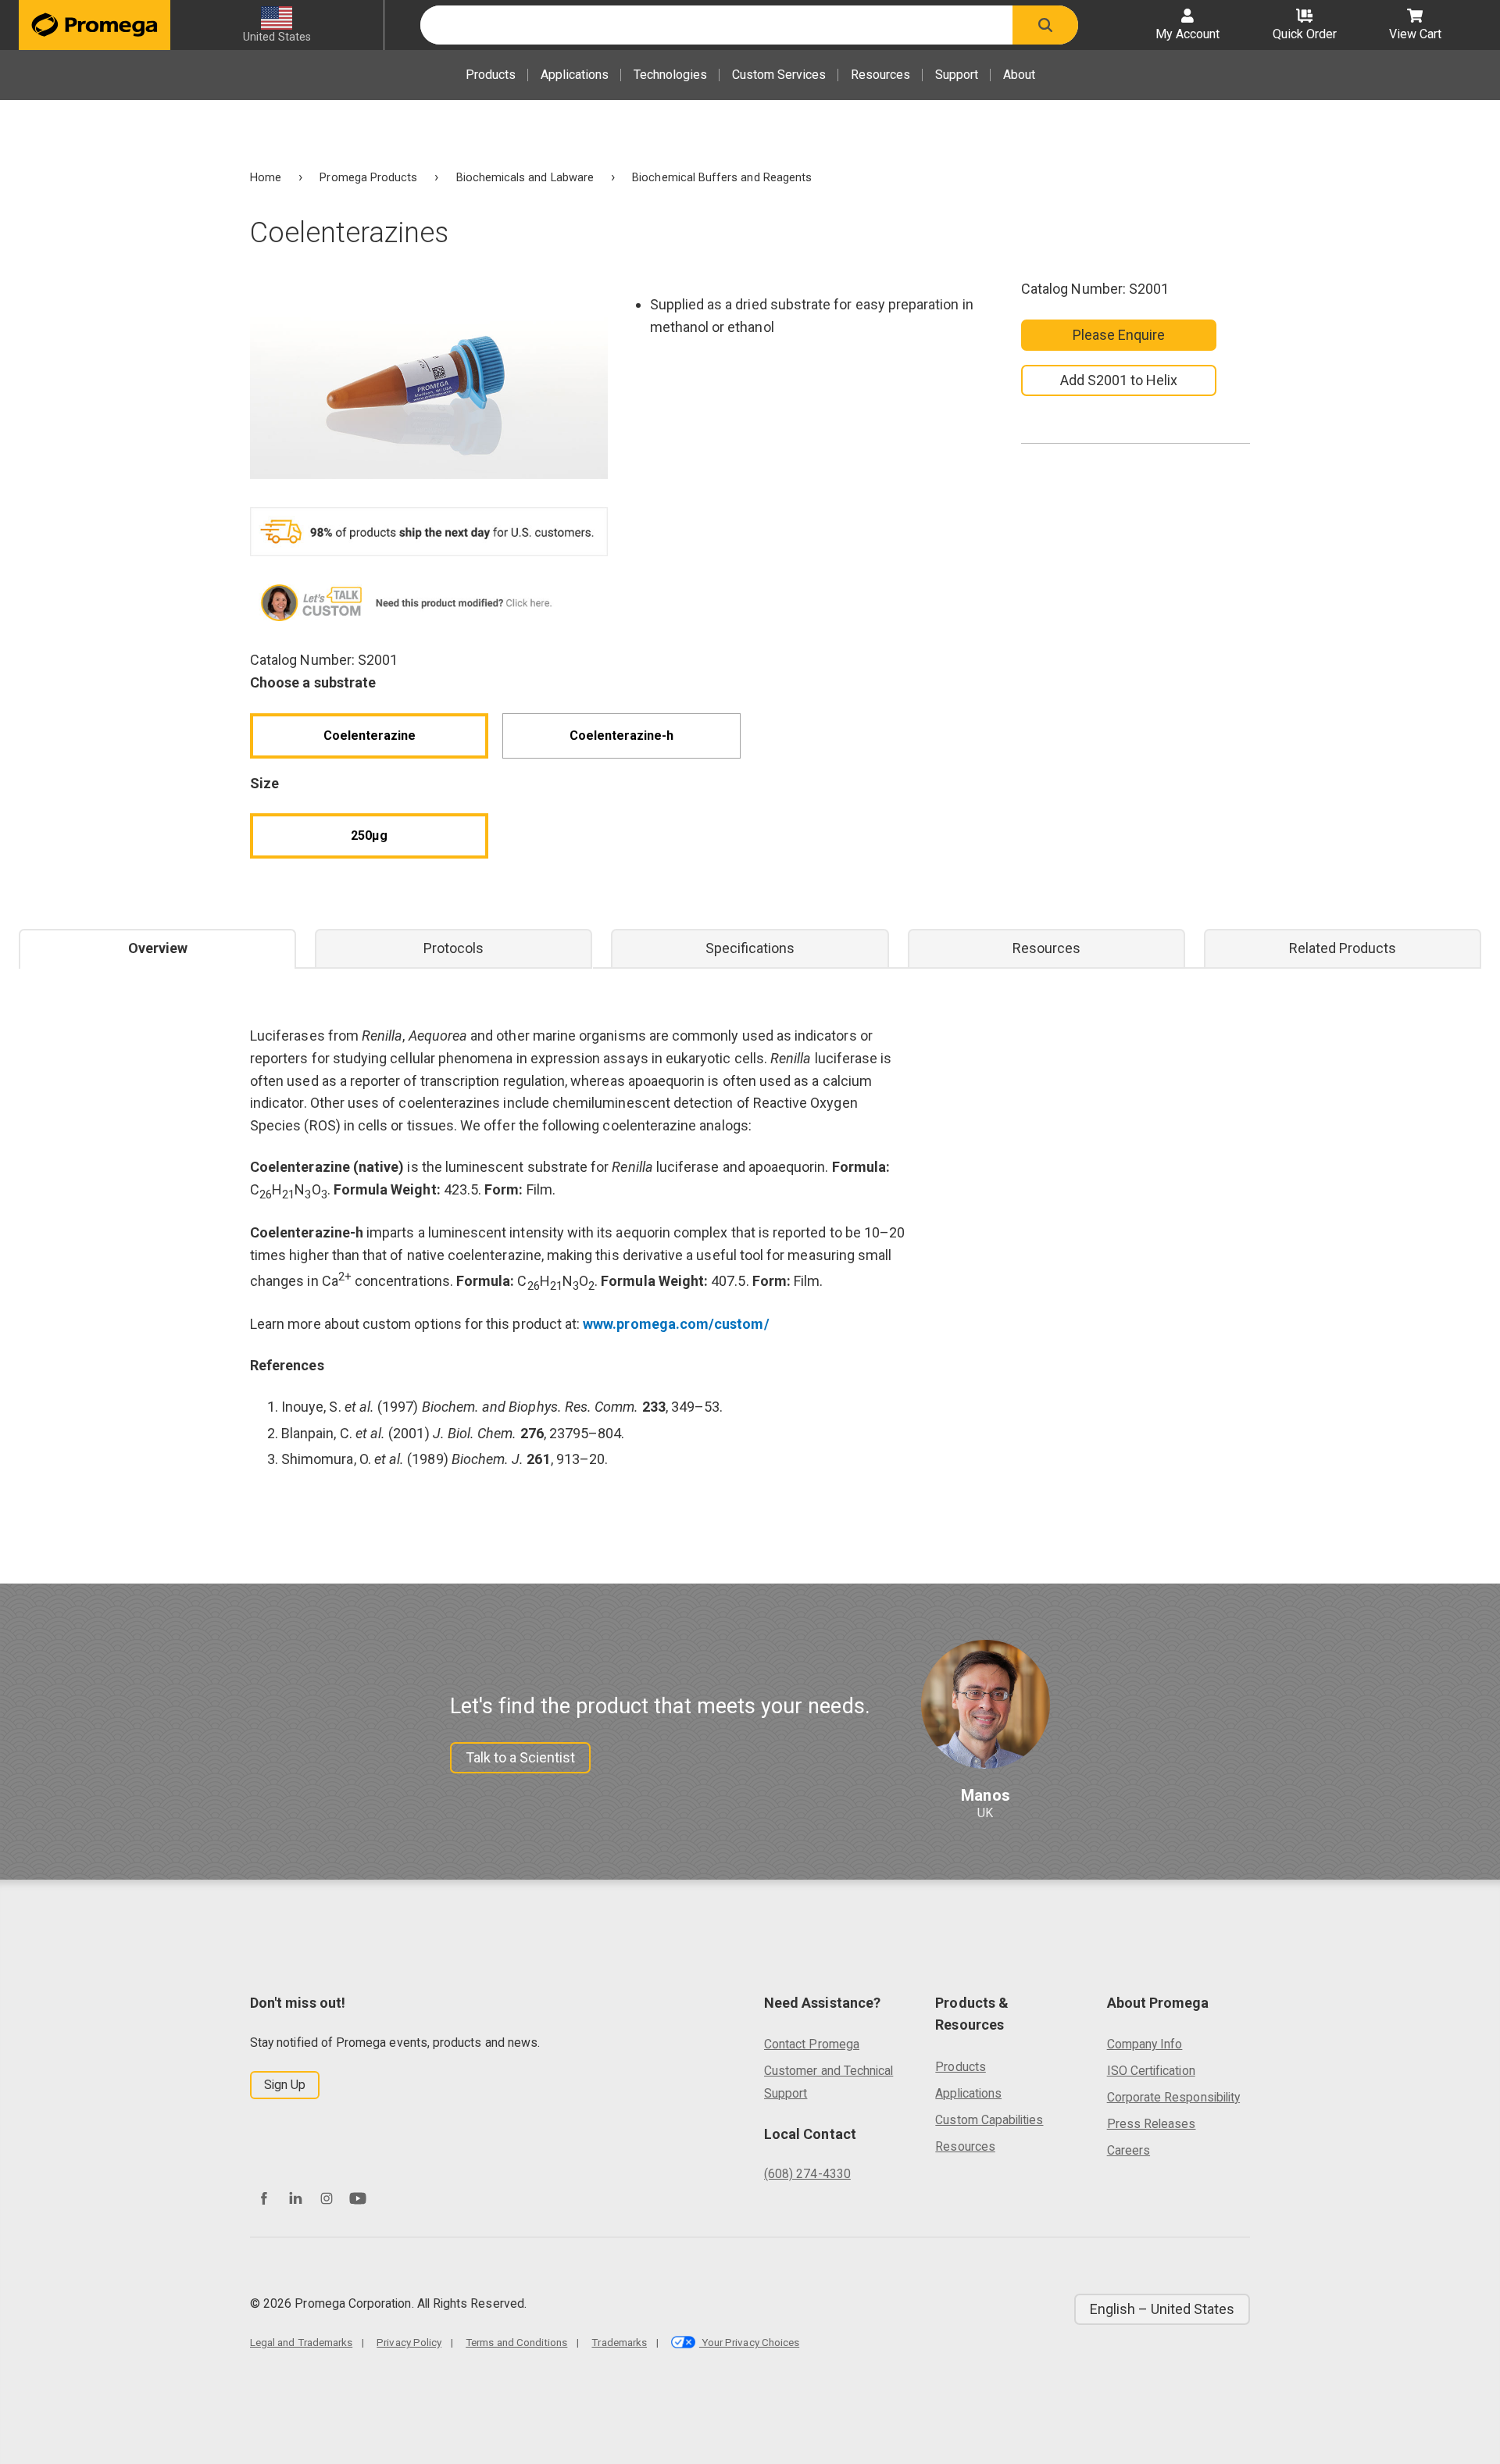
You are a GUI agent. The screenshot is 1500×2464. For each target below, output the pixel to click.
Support (957, 75)
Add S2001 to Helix (1119, 380)
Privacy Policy (409, 2342)
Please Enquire (1119, 335)
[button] (1045, 25)
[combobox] (716, 25)
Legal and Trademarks (301, 2342)
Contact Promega (812, 2044)
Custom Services (779, 75)
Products (491, 75)
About (1019, 75)
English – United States (1162, 2309)
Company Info (1145, 2044)
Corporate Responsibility (1173, 2097)
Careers (1129, 2150)
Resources (880, 75)
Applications (575, 75)
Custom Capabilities (989, 2120)
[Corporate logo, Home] (95, 25)
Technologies (670, 75)
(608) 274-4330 (807, 2174)
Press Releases (1152, 2124)
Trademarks (619, 2342)
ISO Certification (1151, 2071)
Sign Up (285, 2085)
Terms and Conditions (516, 2342)
